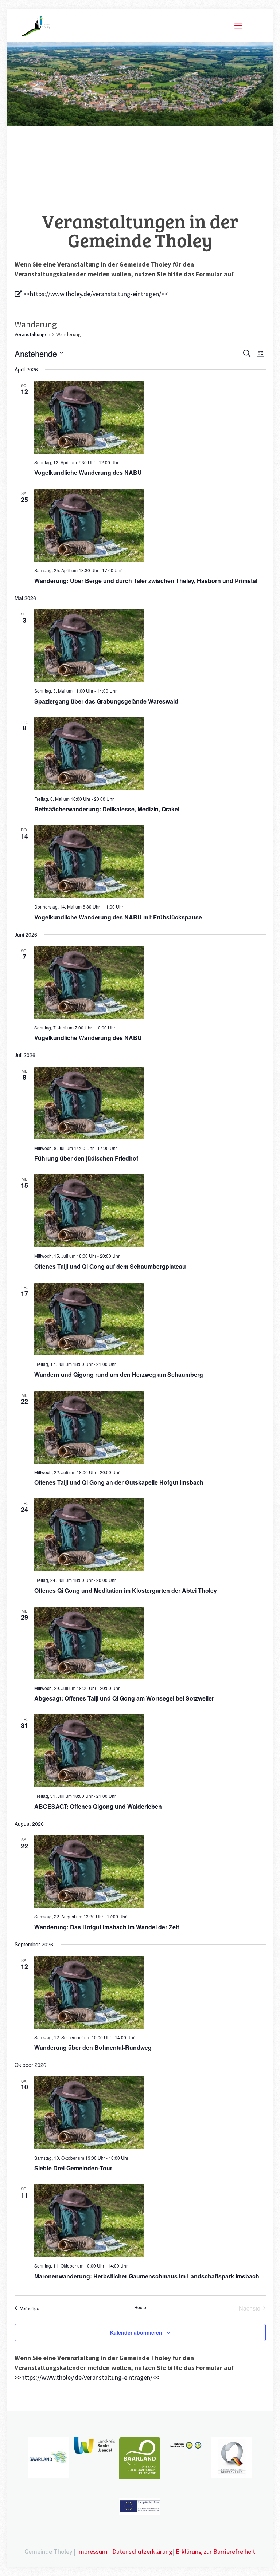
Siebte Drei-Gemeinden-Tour (73, 2168)
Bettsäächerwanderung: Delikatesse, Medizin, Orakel (107, 809)
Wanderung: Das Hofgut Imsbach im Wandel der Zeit (107, 1927)
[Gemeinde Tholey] (36, 25)
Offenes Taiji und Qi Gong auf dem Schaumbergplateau (110, 1266)
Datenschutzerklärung (142, 2551)
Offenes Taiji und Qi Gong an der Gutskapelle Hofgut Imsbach (119, 1482)
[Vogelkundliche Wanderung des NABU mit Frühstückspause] (150, 862)
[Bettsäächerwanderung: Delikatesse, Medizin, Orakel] (150, 754)
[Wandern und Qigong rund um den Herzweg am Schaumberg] (150, 1319)
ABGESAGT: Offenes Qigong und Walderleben (98, 1806)
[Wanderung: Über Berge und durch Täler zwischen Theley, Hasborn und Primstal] (150, 525)
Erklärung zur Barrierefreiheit (215, 2551)
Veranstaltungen (32, 334)
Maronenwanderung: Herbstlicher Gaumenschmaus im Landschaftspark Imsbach (147, 2276)
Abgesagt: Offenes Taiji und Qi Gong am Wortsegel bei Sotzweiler (124, 1698)
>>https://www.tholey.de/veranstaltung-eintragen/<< (95, 294)
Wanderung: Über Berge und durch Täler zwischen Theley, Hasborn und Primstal (146, 581)
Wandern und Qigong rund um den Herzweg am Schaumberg (119, 1374)
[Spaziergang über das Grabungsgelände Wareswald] (150, 646)
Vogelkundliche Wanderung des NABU (88, 472)
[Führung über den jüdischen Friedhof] (150, 1103)
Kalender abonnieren (136, 2332)
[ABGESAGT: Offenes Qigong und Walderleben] (150, 1751)
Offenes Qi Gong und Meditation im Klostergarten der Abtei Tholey (126, 1590)
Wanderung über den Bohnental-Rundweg (93, 2047)
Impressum (92, 2551)
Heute (140, 2307)
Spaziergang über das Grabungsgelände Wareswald (106, 701)
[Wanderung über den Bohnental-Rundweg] (150, 1992)
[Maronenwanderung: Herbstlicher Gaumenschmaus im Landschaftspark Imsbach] (150, 2221)
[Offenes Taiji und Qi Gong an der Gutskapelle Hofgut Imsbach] (150, 1427)
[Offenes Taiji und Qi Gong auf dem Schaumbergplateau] (150, 1211)
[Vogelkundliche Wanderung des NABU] (150, 417)
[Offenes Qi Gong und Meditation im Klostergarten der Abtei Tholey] (150, 1535)
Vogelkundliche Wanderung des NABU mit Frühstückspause (118, 917)
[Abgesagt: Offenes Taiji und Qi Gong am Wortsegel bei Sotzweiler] (150, 1643)
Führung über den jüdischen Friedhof (86, 1158)
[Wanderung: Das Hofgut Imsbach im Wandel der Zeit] (150, 1871)
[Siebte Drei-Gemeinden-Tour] (150, 2113)
